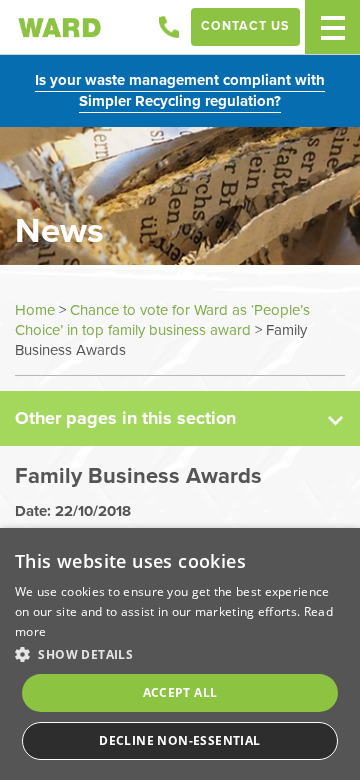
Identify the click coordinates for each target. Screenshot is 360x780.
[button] (180, 654)
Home (35, 310)
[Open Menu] (332, 27)
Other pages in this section (125, 418)
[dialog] (180, 654)
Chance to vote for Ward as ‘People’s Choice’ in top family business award (162, 320)
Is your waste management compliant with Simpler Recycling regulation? (180, 90)
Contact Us (245, 26)
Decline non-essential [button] (179, 740)
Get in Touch (169, 27)
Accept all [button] (180, 692)
